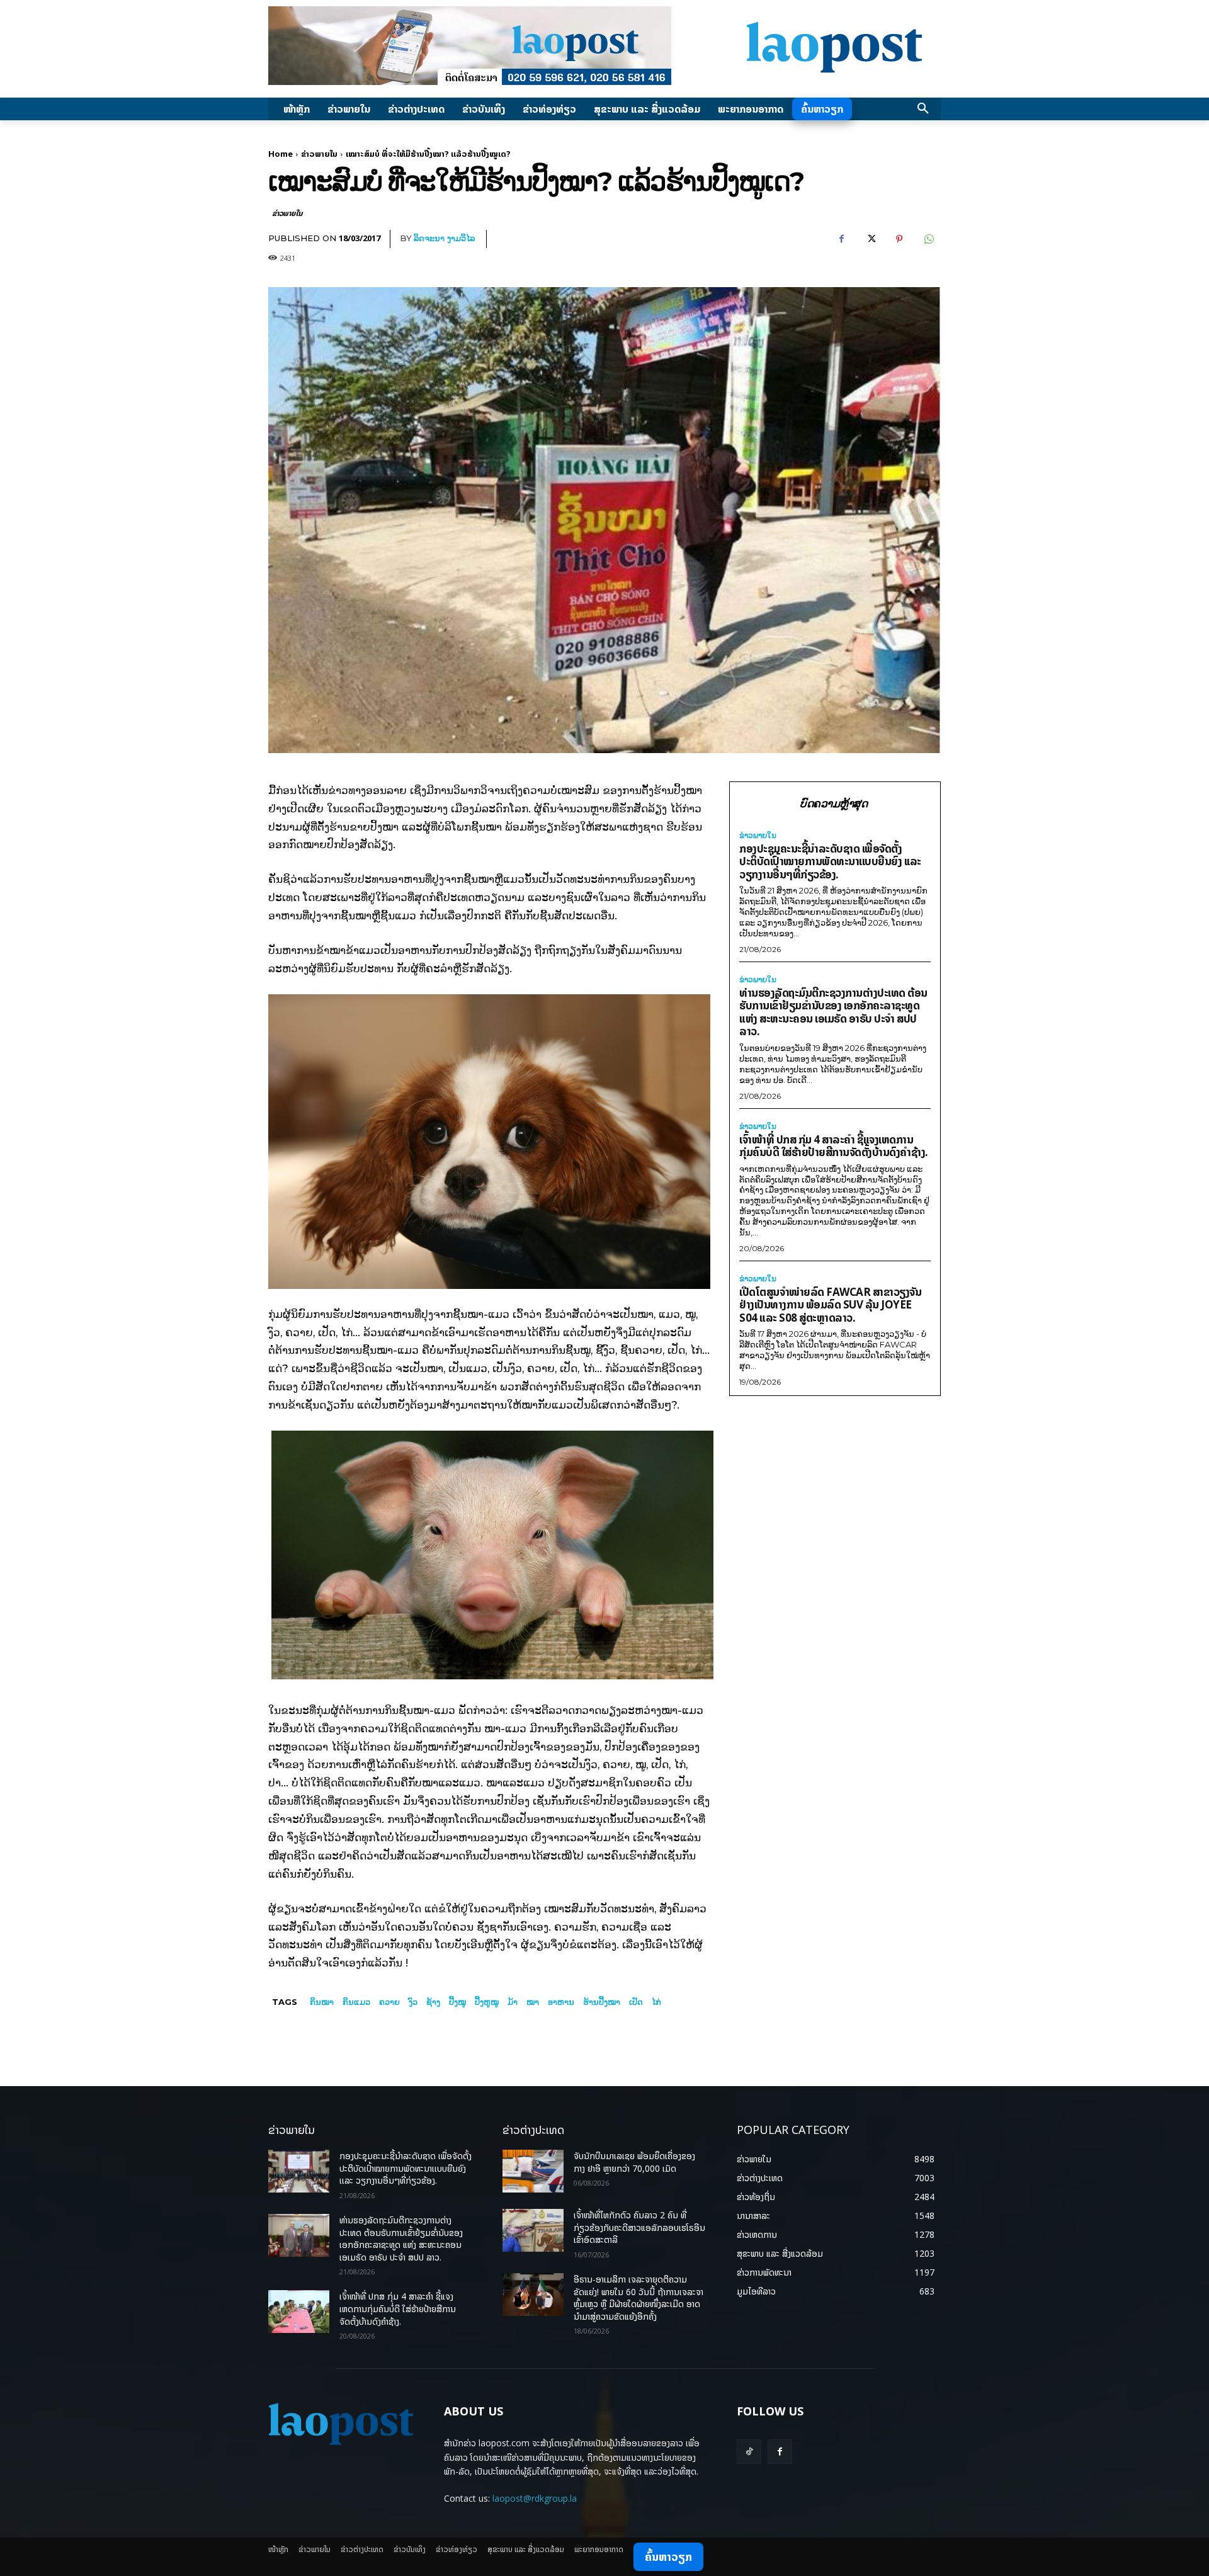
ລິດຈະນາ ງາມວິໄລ (444, 238)
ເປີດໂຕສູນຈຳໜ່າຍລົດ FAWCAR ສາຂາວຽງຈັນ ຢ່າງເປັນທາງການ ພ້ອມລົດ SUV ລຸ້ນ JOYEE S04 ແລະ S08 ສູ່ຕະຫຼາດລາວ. (830, 1305)
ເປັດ (636, 2002)
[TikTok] (749, 2452)
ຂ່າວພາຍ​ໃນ (319, 154)
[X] (870, 239)
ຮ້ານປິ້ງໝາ (602, 2002)
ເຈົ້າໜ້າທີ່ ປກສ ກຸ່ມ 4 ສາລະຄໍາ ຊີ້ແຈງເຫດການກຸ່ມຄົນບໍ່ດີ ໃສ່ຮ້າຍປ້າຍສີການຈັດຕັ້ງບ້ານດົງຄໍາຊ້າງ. (834, 1146)
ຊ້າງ (433, 2002)
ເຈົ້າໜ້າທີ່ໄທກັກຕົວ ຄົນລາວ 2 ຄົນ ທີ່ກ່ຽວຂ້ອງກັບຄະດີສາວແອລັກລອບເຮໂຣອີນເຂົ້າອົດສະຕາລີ (639, 2227)
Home (281, 154)
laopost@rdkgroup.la (535, 2498)
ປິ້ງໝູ (457, 2002)
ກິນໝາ (322, 2002)
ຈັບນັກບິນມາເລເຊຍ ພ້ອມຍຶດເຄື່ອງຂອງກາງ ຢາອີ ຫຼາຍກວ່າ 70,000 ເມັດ (634, 2162)
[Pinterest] (899, 239)
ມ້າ (513, 2002)
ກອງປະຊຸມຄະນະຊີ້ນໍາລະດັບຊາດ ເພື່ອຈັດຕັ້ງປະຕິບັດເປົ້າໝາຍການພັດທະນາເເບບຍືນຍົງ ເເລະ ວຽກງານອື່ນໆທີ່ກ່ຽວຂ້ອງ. (830, 861)
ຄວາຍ (389, 2002)
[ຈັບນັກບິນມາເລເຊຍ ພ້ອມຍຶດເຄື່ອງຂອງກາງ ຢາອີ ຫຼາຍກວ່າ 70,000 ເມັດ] (533, 2171)
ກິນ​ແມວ (356, 2002)
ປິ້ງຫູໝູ (487, 2002)
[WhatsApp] (928, 239)
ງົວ (413, 2002)
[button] (923, 109)
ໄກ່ (656, 2002)
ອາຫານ (561, 2002)
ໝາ (533, 2002)
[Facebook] (841, 239)
